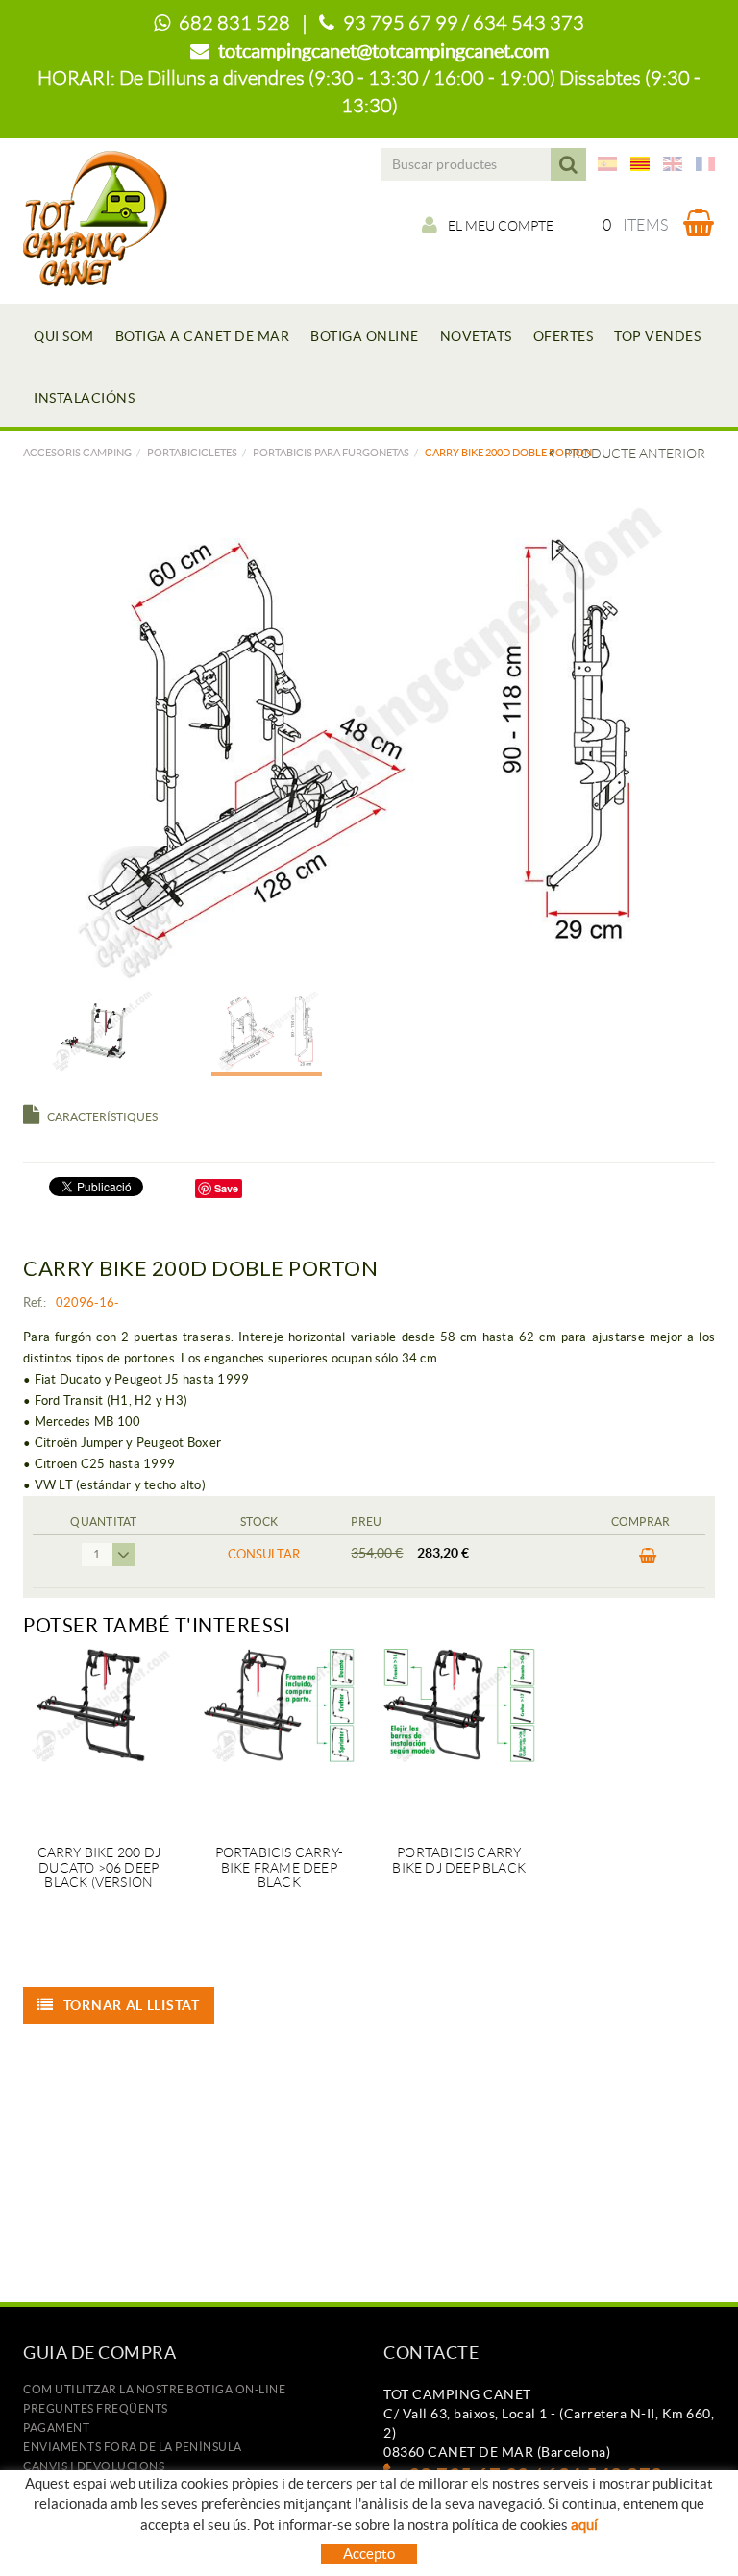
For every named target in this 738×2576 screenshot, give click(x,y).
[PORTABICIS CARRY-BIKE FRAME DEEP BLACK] (280, 1735)
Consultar (264, 1554)
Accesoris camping (77, 453)
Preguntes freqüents (96, 2408)
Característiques (102, 1117)
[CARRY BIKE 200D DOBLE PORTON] (362, 740)
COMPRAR (641, 1561)
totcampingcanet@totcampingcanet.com (383, 51)
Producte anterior (635, 454)
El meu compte (501, 226)
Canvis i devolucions (94, 2466)
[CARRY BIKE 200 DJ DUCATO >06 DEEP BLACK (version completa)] (99, 1735)
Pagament (56, 2428)
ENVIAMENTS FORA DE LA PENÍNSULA (133, 2447)
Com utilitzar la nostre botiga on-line (154, 2389)
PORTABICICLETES (192, 453)
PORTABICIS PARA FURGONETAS (331, 453)
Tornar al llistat (132, 2005)
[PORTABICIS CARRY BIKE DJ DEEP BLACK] (459, 1735)
